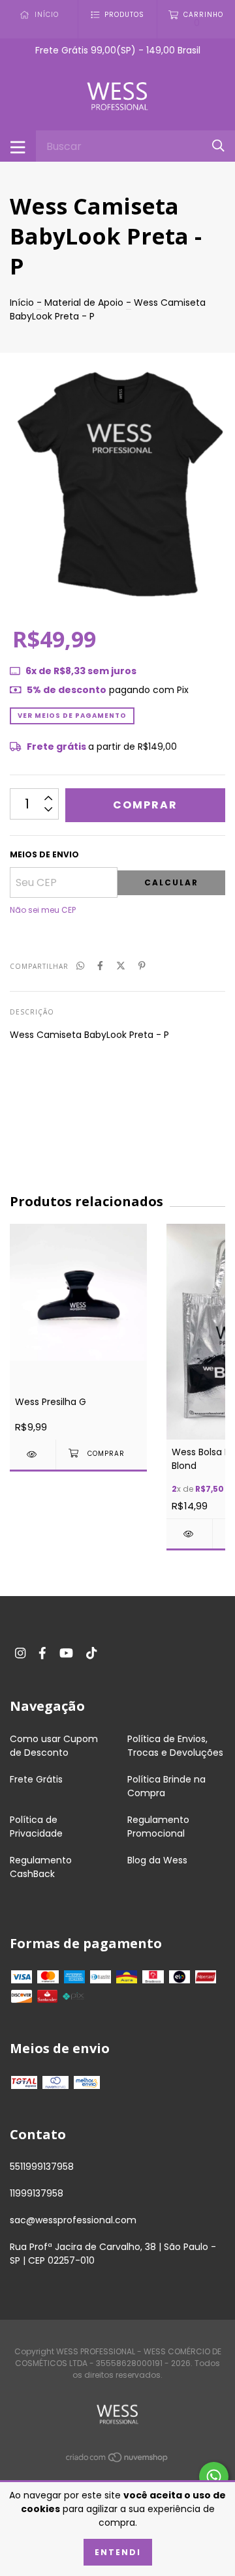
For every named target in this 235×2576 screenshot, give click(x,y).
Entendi (118, 2552)
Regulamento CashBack (41, 1867)
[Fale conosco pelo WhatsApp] (214, 2477)
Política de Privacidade (36, 1827)
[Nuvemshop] (117, 2460)
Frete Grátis (36, 1779)
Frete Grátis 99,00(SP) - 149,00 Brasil (118, 50)
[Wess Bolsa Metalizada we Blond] (189, 1534)
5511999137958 (42, 2167)
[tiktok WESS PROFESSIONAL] (91, 1654)
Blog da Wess (157, 1860)
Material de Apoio (84, 303)
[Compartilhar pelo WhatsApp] (80, 966)
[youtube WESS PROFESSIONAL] (66, 1654)
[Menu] (18, 146)
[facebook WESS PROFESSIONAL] (42, 1654)
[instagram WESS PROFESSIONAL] (20, 1654)
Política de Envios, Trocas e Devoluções (175, 1746)
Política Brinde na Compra (166, 1786)
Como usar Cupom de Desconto (54, 1746)
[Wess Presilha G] (33, 1454)
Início (22, 303)
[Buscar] (218, 146)
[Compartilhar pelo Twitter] (121, 966)
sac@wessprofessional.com (73, 2220)
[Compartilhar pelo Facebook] (100, 966)
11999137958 (37, 2193)
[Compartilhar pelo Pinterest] (142, 966)
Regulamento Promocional (158, 1827)
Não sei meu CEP (43, 910)
